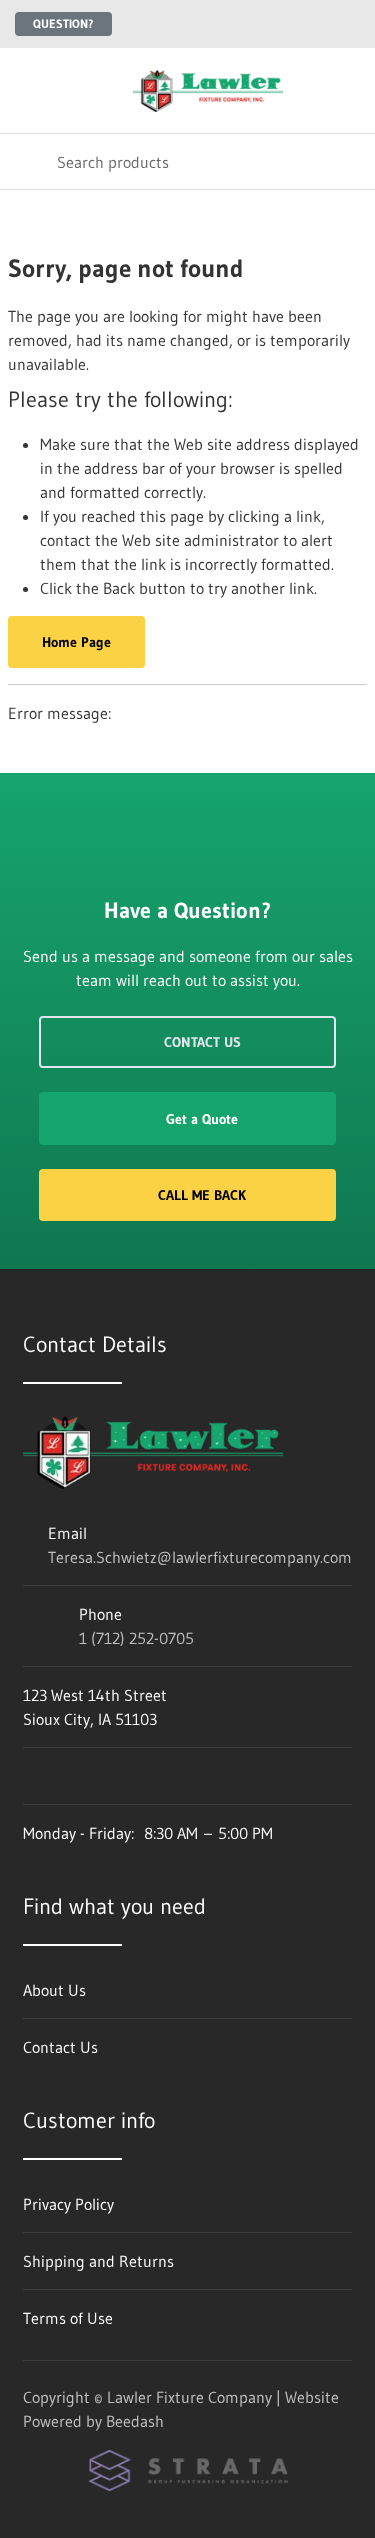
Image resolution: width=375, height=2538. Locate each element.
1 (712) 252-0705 (136, 1638)
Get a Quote (202, 1119)
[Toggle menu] (28, 90)
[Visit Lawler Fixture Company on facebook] (32, 1776)
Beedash (135, 2421)
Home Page (76, 642)
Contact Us (202, 1042)
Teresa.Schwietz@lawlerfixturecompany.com (200, 1557)
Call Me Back (202, 1195)
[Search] (28, 161)
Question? (63, 23)
